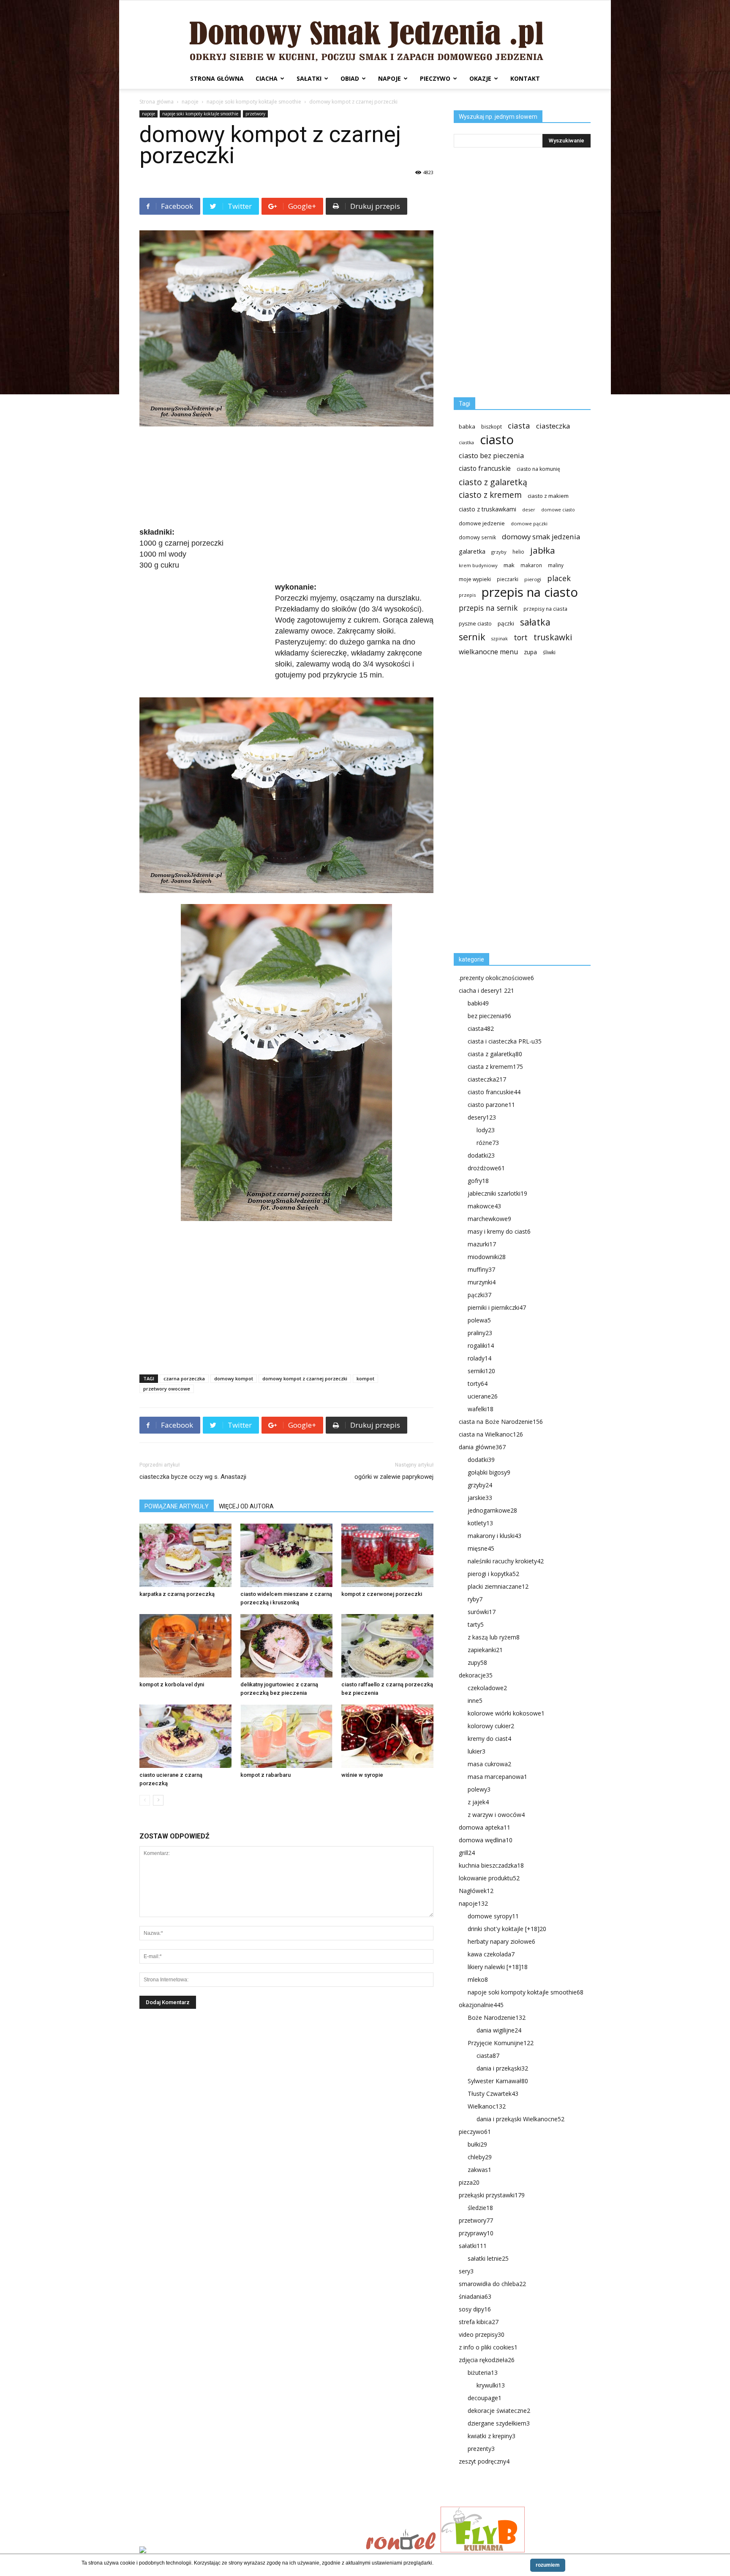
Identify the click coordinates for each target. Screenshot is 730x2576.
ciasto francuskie (485, 468)
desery (482, 1117)
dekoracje (476, 1675)
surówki (482, 1612)
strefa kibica (479, 2322)
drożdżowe (486, 1168)
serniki (481, 1371)
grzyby (499, 552)
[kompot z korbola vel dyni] (185, 1646)
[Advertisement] (286, 478)
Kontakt (525, 78)
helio (518, 552)
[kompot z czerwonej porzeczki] (387, 1555)
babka (467, 426)
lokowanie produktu (489, 1878)
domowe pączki (529, 523)
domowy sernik (477, 537)
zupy (477, 1662)
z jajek (478, 1802)
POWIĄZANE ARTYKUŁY (177, 1506)
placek (559, 578)
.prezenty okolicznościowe (496, 978)
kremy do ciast (489, 1739)
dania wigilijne (499, 2030)
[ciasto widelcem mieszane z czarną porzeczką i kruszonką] (286, 1555)
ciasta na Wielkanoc (491, 1434)
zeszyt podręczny (484, 2461)
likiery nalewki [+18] (498, 1967)
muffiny (481, 1269)
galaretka (472, 551)
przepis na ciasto (530, 592)
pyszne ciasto (475, 624)
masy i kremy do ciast (499, 1231)
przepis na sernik (488, 608)
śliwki (549, 652)
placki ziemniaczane (498, 1586)
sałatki (309, 78)
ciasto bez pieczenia (491, 455)
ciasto (497, 440)
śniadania (475, 2296)
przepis (467, 595)
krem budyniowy (478, 565)
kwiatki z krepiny (492, 2436)
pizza (469, 2182)
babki (478, 1003)
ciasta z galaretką (495, 1054)
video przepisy (482, 2334)
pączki (506, 623)
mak (509, 565)
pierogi (533, 579)
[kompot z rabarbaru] (286, 1736)
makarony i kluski (494, 1536)
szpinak (500, 639)
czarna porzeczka (184, 1378)
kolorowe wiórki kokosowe (506, 1713)
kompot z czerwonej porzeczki (382, 1594)
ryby (475, 1599)
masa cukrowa (489, 1764)
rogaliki (481, 1345)
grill (467, 1853)
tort (521, 638)
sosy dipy (475, 2309)
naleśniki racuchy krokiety (506, 1561)
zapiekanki (485, 1650)
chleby (480, 2157)
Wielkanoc (487, 2106)
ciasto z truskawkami (488, 509)
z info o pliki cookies (488, 2347)
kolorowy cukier (491, 1726)
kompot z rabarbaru (266, 1775)
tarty (476, 1624)
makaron (531, 565)
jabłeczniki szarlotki (497, 1193)
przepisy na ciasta (545, 609)
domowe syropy (493, 1916)
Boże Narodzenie (497, 2017)
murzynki (482, 1282)
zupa (530, 652)
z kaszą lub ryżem (494, 1637)
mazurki (482, 1244)
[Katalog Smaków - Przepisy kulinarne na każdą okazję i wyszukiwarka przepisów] (250, 2551)
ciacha (267, 78)
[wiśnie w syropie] (387, 1736)
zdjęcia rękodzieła (487, 2360)
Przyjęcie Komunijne (501, 2043)
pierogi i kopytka (493, 1574)
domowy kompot (234, 1378)
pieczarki (508, 579)
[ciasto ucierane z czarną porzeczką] (185, 1736)
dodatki (481, 1155)
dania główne (482, 1447)
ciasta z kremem (495, 1067)
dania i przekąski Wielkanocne (520, 2119)
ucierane (483, 1396)
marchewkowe (489, 1219)
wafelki (481, 1409)
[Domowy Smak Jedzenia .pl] (365, 34)
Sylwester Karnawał (498, 2081)
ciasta (519, 425)
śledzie (480, 2208)
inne (475, 1700)
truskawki (553, 637)
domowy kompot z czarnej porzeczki (305, 1378)
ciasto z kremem (490, 495)
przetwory (255, 114)
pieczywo (435, 78)
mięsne (481, 1548)
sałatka (535, 622)
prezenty (481, 2449)
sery (466, 2271)
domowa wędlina (486, 1840)
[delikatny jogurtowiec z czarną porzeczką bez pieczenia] (286, 1646)
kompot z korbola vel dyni (172, 1684)
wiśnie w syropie (362, 1775)
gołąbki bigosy (489, 1472)
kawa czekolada (491, 1954)
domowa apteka (485, 1827)
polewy (479, 1789)
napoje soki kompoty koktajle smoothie (254, 102)
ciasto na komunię (538, 469)
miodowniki (487, 1257)
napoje (390, 78)
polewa (479, 1320)
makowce (484, 1206)
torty (478, 1384)
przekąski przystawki (492, 2195)
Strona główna (217, 78)
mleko (478, 1979)
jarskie (480, 1498)
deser (529, 509)
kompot (365, 1378)
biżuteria (483, 2372)
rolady (479, 1358)
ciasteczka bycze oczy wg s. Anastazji (193, 1477)
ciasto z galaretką (493, 482)
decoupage (485, 2398)
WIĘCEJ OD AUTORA (246, 1506)
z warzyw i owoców (496, 1815)
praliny (480, 1333)
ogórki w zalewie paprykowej (394, 1477)
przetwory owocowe (167, 1389)
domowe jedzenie (482, 523)
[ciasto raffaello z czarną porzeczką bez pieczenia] (387, 1646)
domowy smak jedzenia (541, 537)
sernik (472, 637)
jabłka (543, 550)
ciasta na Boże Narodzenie (501, 1422)
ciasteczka (553, 426)
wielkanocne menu (488, 652)
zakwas (479, 2170)
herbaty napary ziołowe (501, 1941)
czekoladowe (487, 1688)
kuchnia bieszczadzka (491, 1865)
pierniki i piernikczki (497, 1307)
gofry (478, 1181)
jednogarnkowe (492, 1510)
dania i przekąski (502, 2068)
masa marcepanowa (497, 1777)
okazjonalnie (481, 2005)
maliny (556, 565)
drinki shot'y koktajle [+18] (507, 1929)
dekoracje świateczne (499, 2411)
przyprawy (476, 2233)
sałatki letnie (488, 2258)
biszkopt (492, 427)
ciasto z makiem (548, 496)
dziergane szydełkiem (499, 2423)
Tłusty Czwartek (493, 2094)
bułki (477, 2144)
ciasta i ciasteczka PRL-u (505, 1041)
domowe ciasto (558, 510)
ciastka (466, 442)
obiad (350, 78)
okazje (480, 78)
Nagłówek (476, 1891)
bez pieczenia (489, 1016)
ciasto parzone (491, 1105)
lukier (477, 1751)
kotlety (480, 1523)
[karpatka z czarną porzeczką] (185, 1555)
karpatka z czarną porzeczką (177, 1594)
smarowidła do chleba (492, 2284)
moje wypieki (475, 579)
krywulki (491, 2385)
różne (488, 1143)
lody (486, 1130)
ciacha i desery (486, 990)
